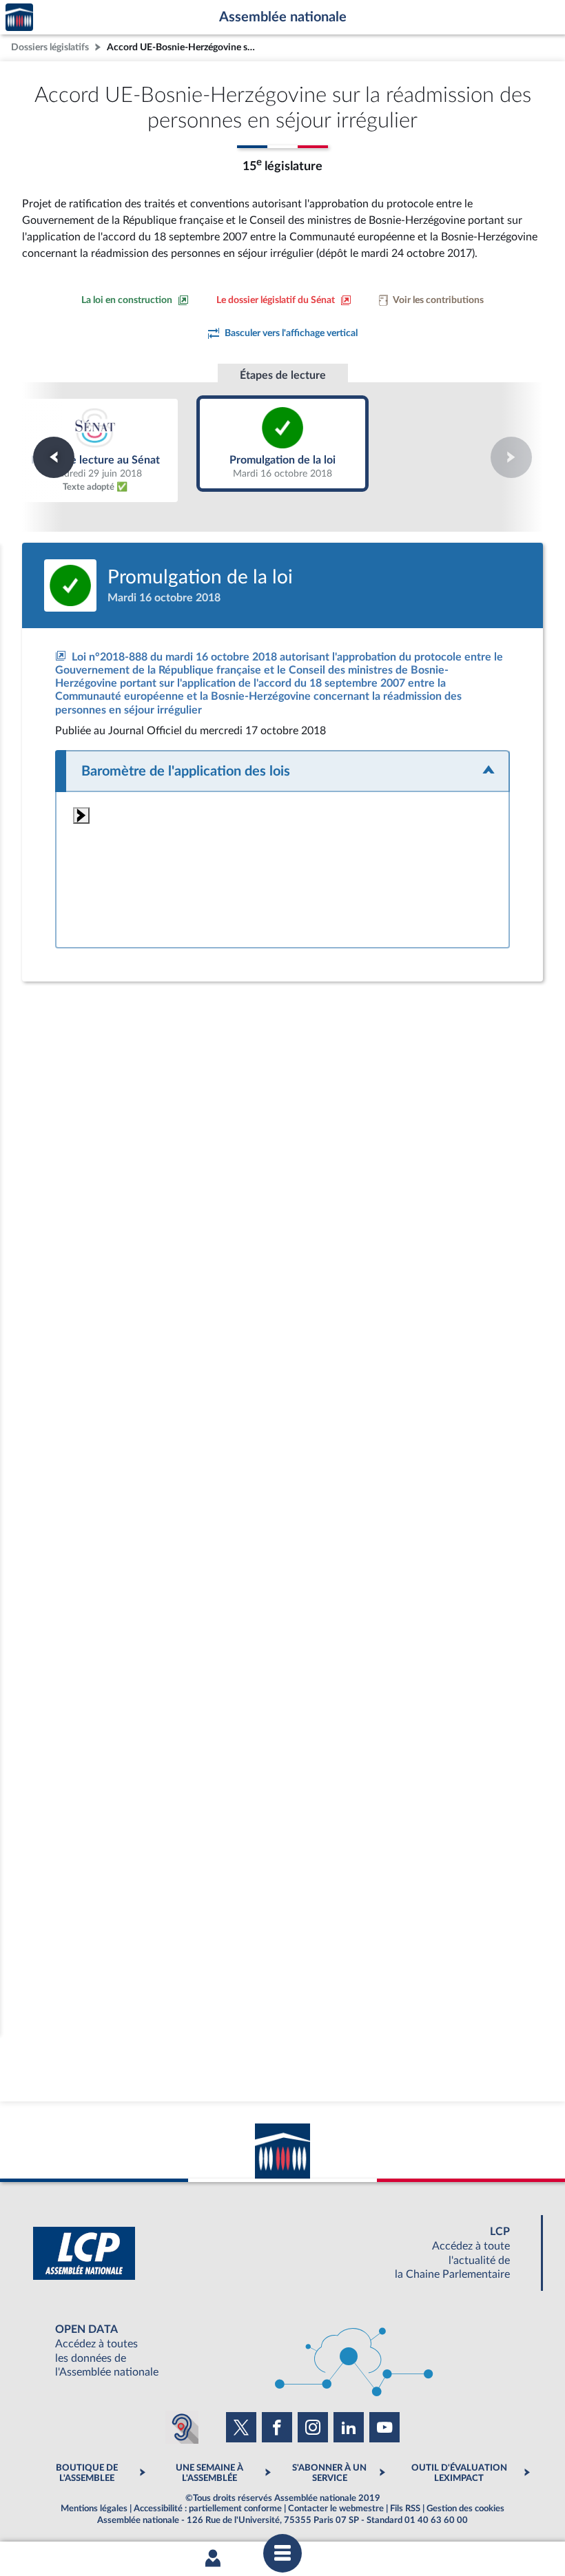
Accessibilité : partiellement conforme (208, 2509)
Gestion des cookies (465, 2509)
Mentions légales (94, 2509)
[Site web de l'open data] (282, 2351)
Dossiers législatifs (50, 47)
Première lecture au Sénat (95, 450)
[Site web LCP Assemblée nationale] (282, 2253)
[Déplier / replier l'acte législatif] (282, 771)
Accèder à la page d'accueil (19, 18)
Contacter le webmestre (336, 2509)
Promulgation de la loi (283, 444)
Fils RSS (405, 2509)
